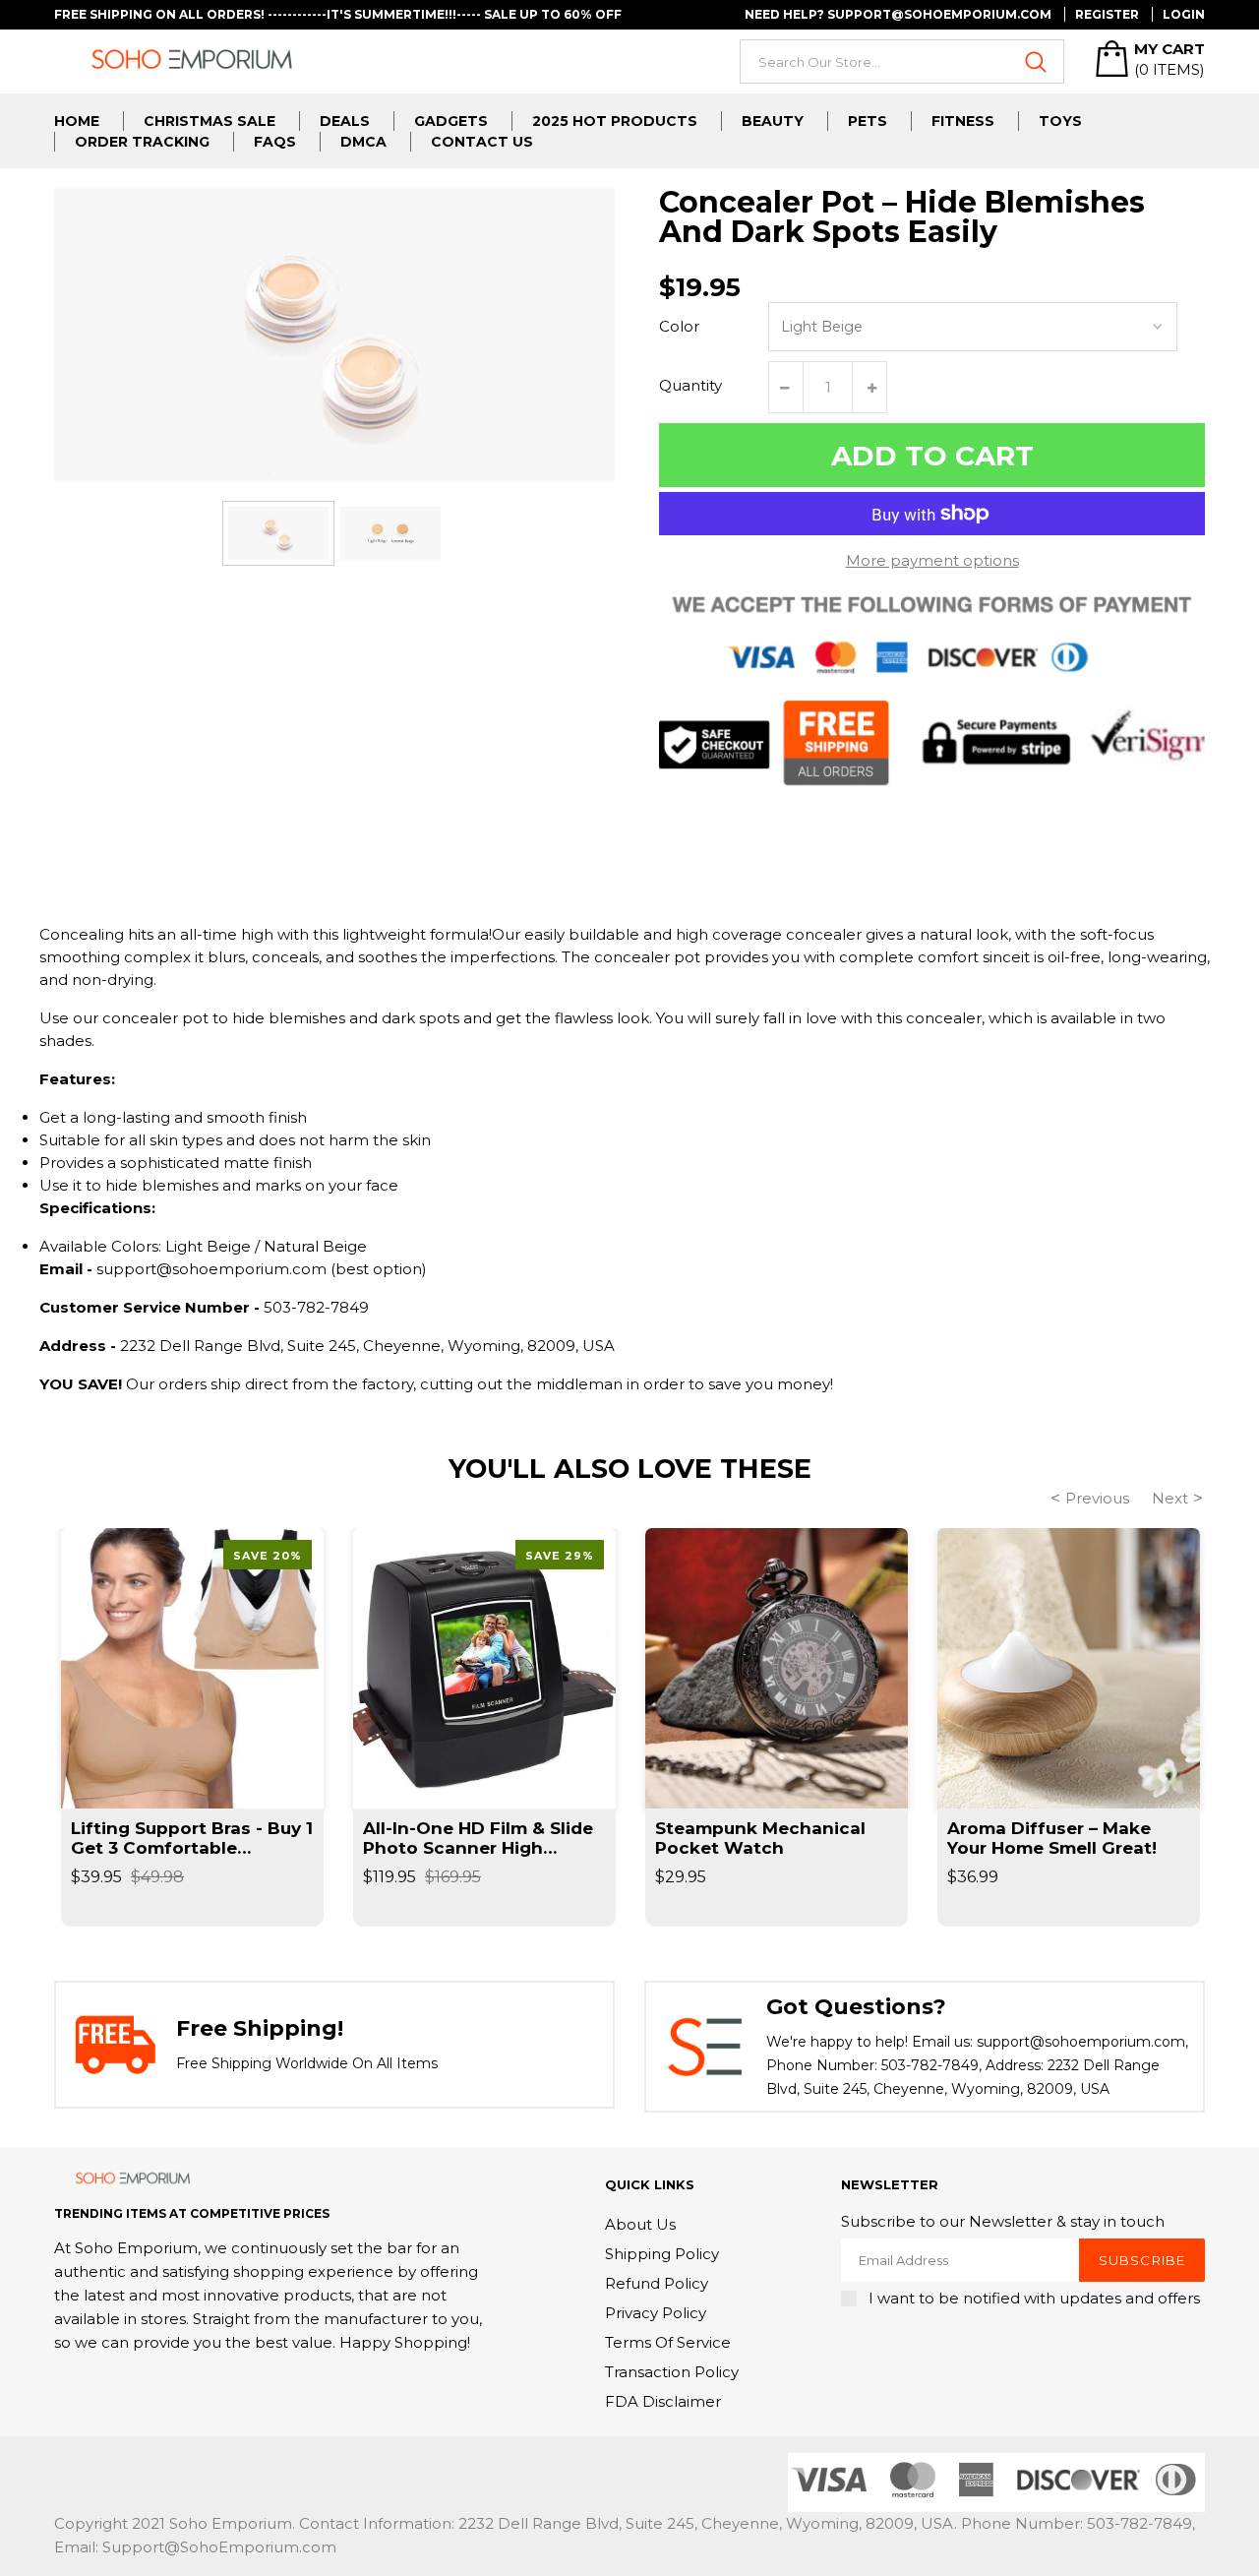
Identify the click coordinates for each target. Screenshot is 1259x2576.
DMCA (363, 142)
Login (1184, 14)
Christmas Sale (210, 121)
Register (1107, 14)
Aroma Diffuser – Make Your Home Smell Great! (1052, 1838)
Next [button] (1170, 1498)
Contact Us (482, 142)
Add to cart (932, 456)
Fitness (963, 121)
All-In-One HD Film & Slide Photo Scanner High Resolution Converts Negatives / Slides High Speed (478, 1838)
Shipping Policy (662, 2254)
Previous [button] (1097, 1498)
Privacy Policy (656, 2313)
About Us (640, 2224)
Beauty (773, 121)
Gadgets (451, 121)
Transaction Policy (672, 2372)
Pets (868, 121)
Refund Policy (657, 2283)
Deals (345, 121)
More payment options (932, 560)
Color (679, 326)
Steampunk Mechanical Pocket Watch (760, 1838)
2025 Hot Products (615, 121)
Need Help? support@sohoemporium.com (898, 14)
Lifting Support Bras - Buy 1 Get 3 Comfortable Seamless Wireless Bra (192, 1838)
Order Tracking (142, 142)
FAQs (275, 142)
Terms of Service (668, 2342)
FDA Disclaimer (663, 2401)
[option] (278, 533)
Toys (1060, 121)
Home (77, 121)
